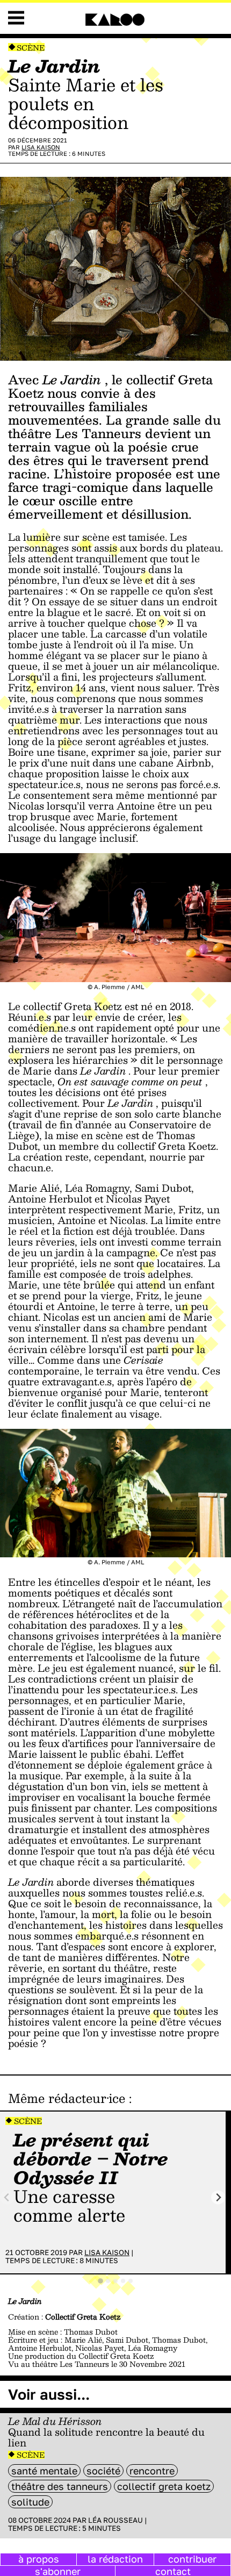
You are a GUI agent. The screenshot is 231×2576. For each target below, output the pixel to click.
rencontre (152, 2471)
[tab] (100, 2281)
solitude (30, 2502)
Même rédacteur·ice (67, 2098)
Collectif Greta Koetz (164, 2486)
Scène (31, 48)
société (103, 2471)
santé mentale (44, 2471)
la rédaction (115, 2559)
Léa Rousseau (115, 2520)
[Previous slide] (7, 2197)
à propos (39, 2559)
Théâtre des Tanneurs (60, 2486)
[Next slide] (218, 2197)
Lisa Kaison (41, 147)
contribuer (192, 2559)
